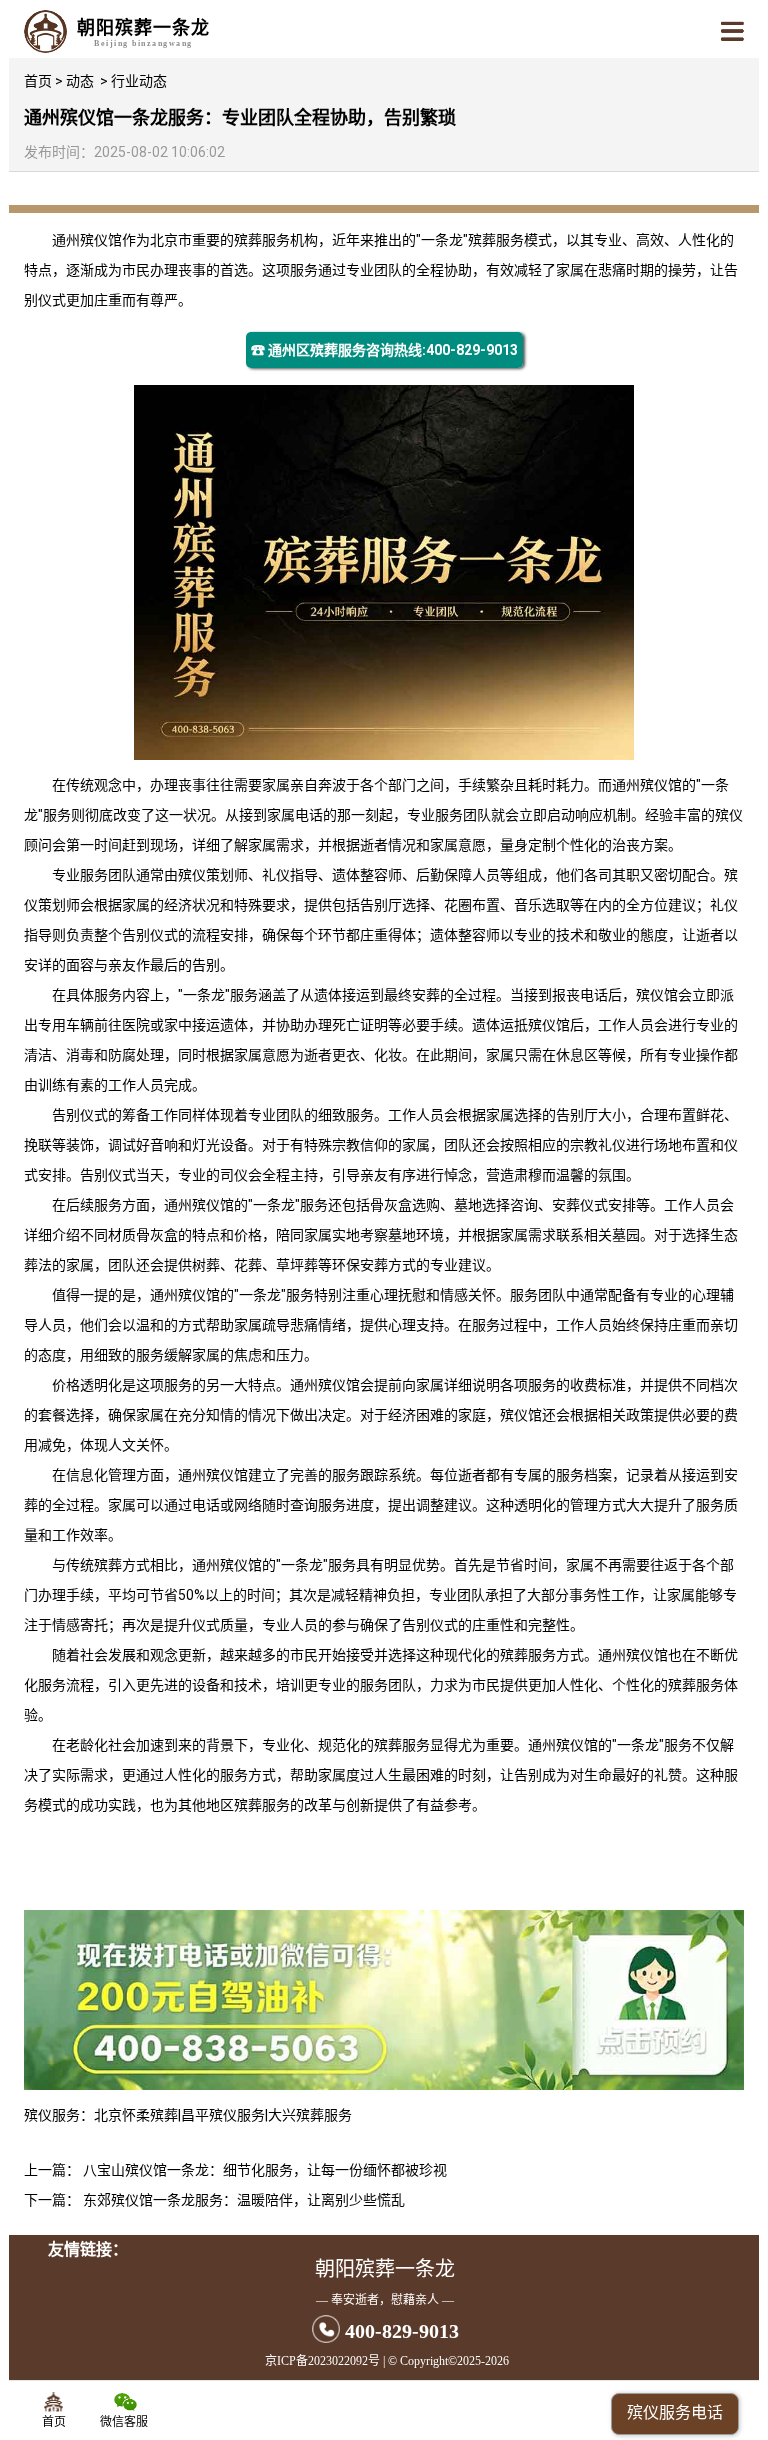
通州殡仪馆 (87, 240)
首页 (38, 81)
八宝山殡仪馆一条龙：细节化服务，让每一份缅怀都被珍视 (265, 2170)
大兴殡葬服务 (310, 2115)
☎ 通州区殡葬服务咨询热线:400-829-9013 (384, 350)
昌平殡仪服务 (223, 2115)
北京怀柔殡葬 (136, 2115)
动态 (80, 81)
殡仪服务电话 (675, 2412)
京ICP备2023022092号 (322, 2361)
